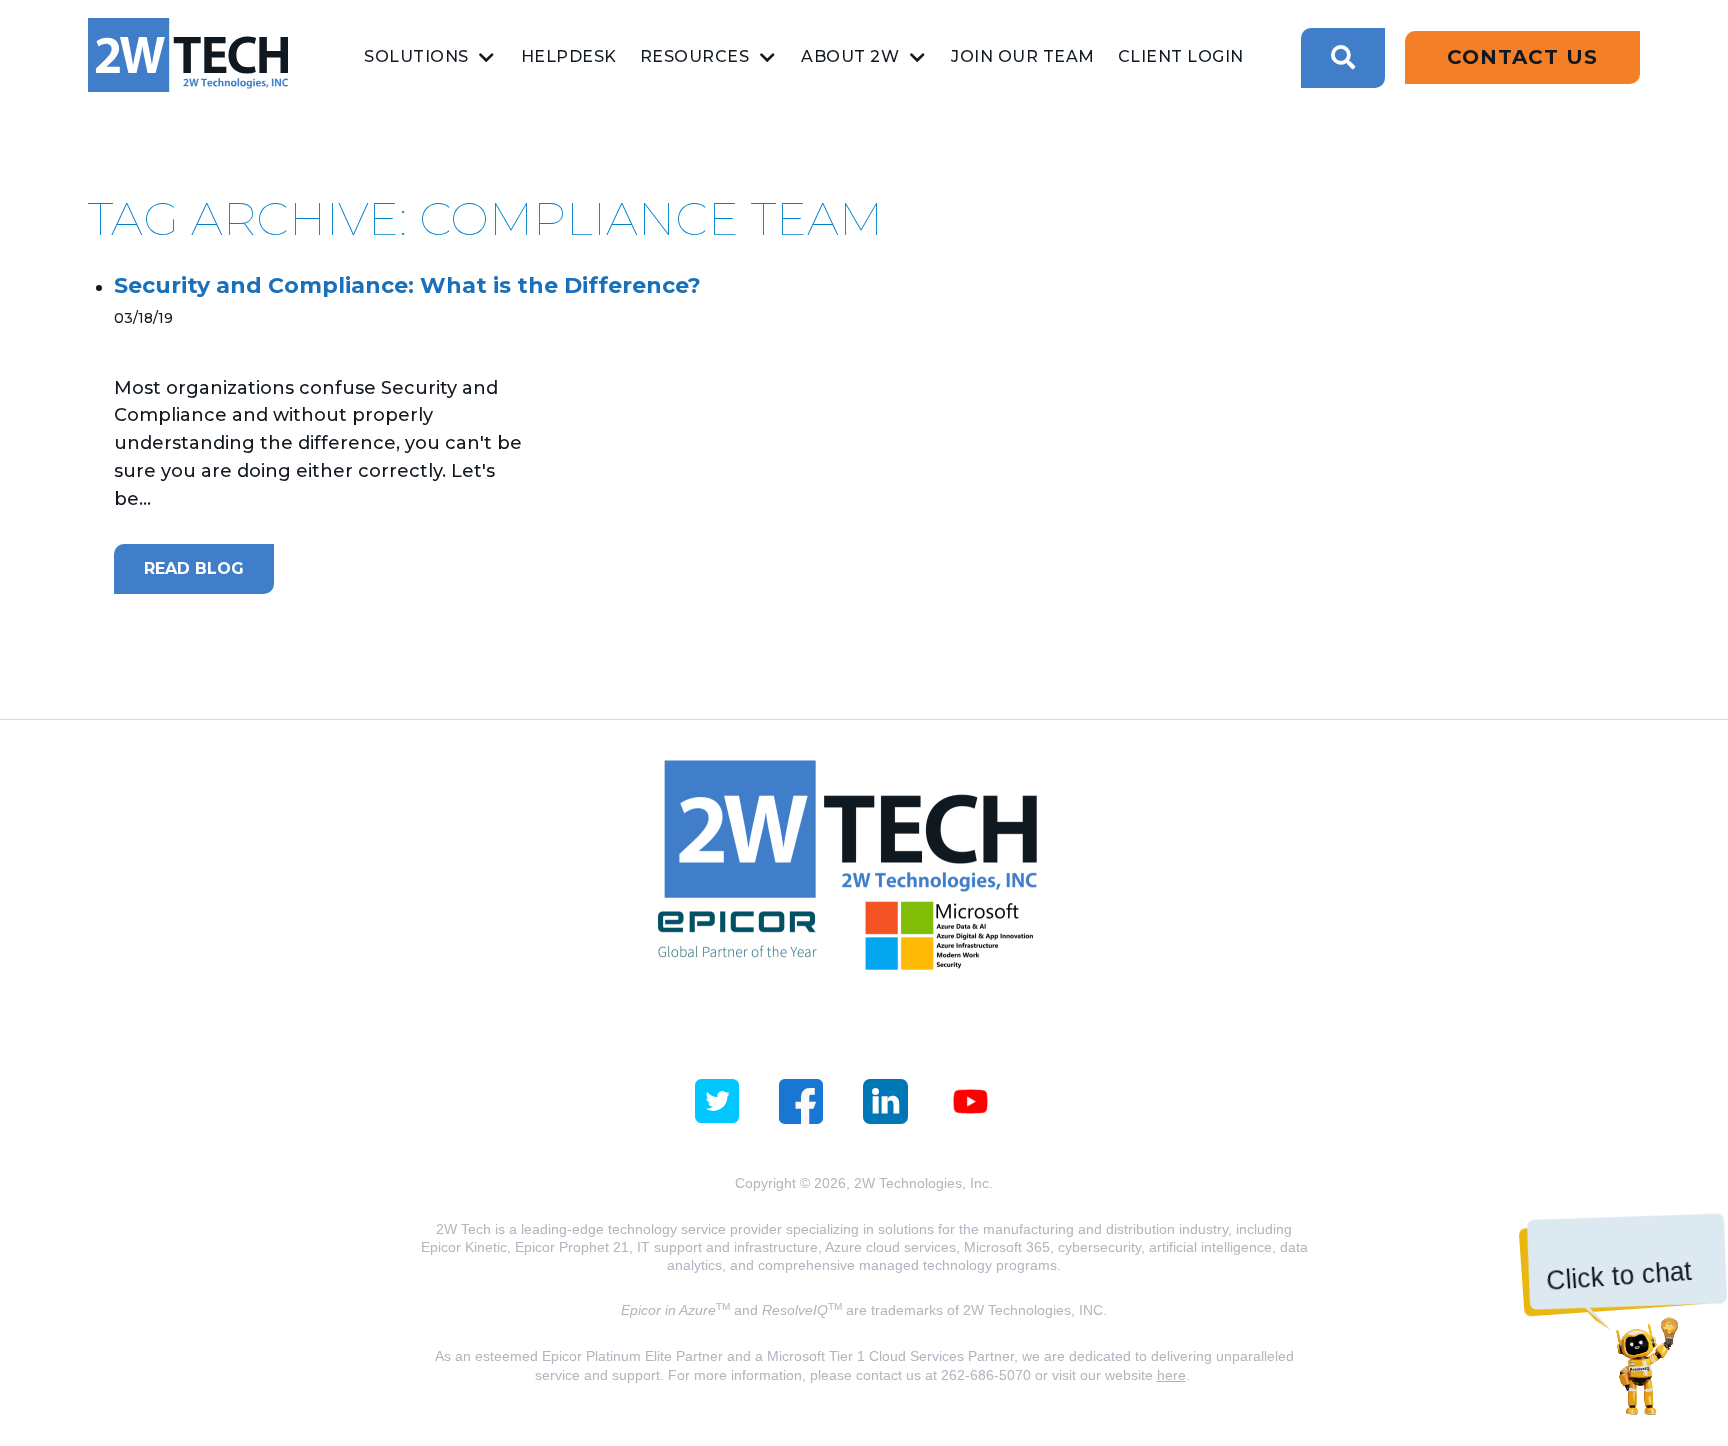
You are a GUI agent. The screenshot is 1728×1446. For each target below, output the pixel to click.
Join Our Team (1023, 56)
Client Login (1181, 56)
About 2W (850, 56)
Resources (695, 56)
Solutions (416, 56)
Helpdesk (569, 56)
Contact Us (1522, 57)
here (1171, 1375)
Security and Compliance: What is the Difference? (407, 285)
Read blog (194, 568)
